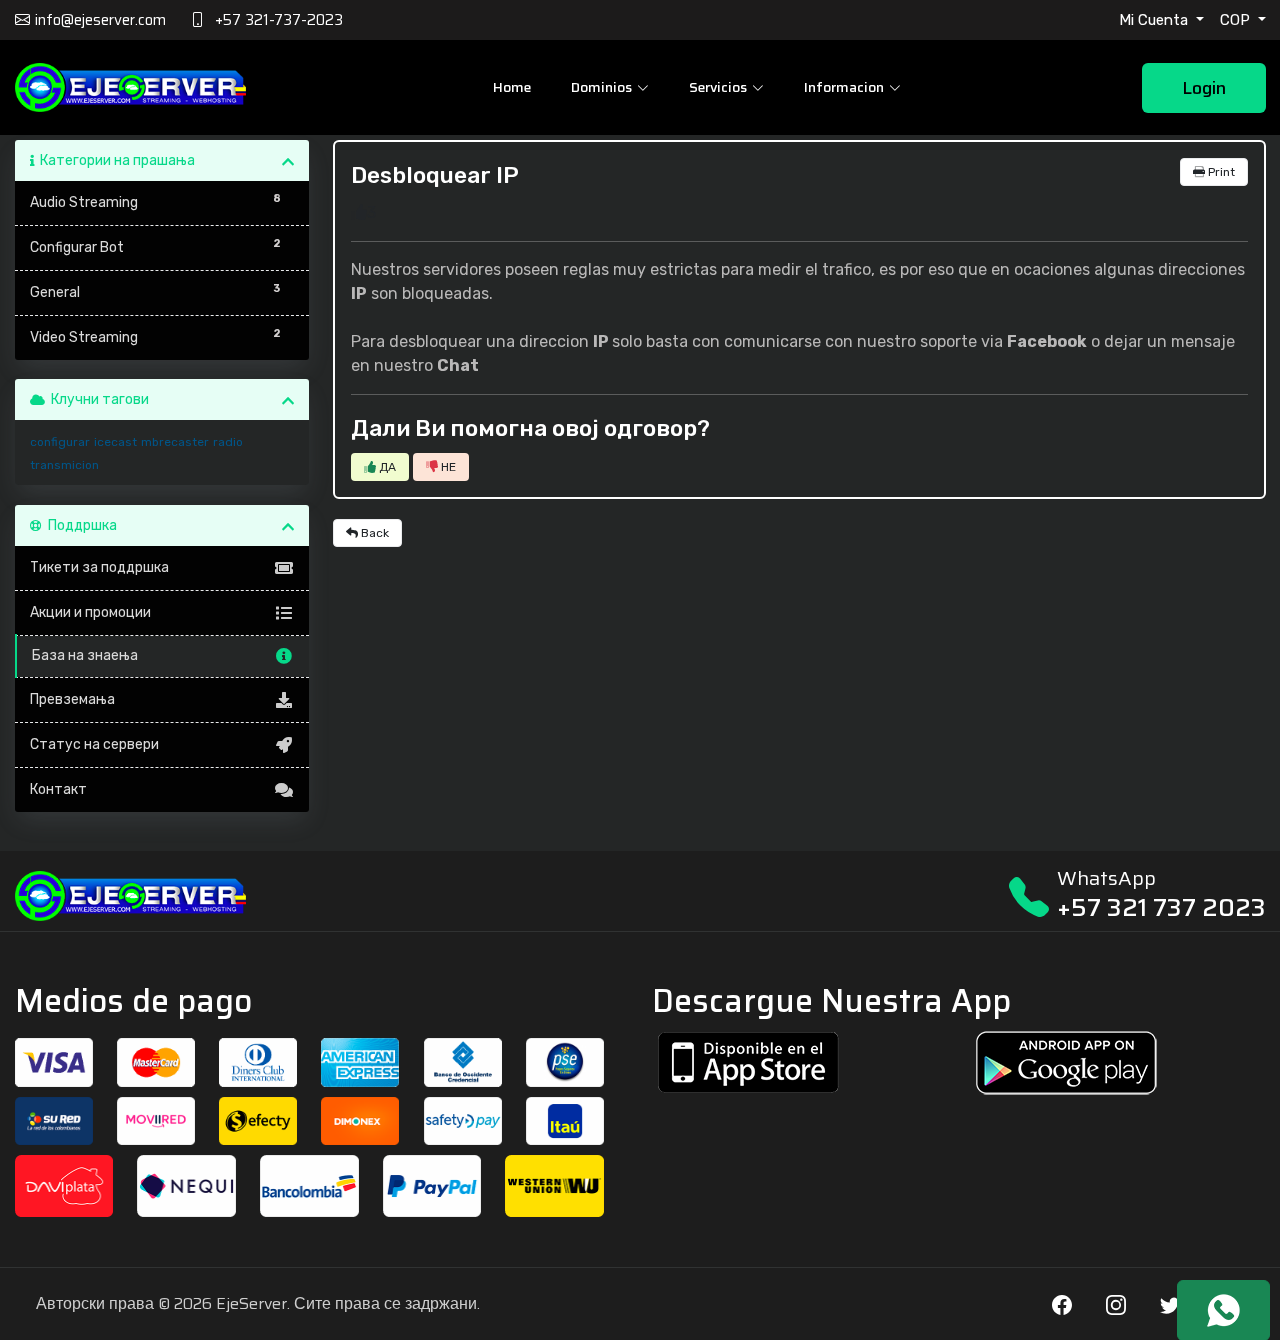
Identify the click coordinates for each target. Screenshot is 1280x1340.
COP (1237, 20)
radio (228, 442)
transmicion (64, 465)
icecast (115, 442)
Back (373, 533)
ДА (386, 467)
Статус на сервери (94, 744)
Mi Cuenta (1155, 20)
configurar (60, 442)
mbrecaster (175, 442)
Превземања (72, 699)
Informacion (844, 87)
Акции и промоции (90, 612)
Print (1220, 172)
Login (1204, 88)
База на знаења (85, 655)
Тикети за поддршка (99, 567)
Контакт (58, 789)
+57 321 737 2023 (1161, 907)
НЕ (447, 467)
